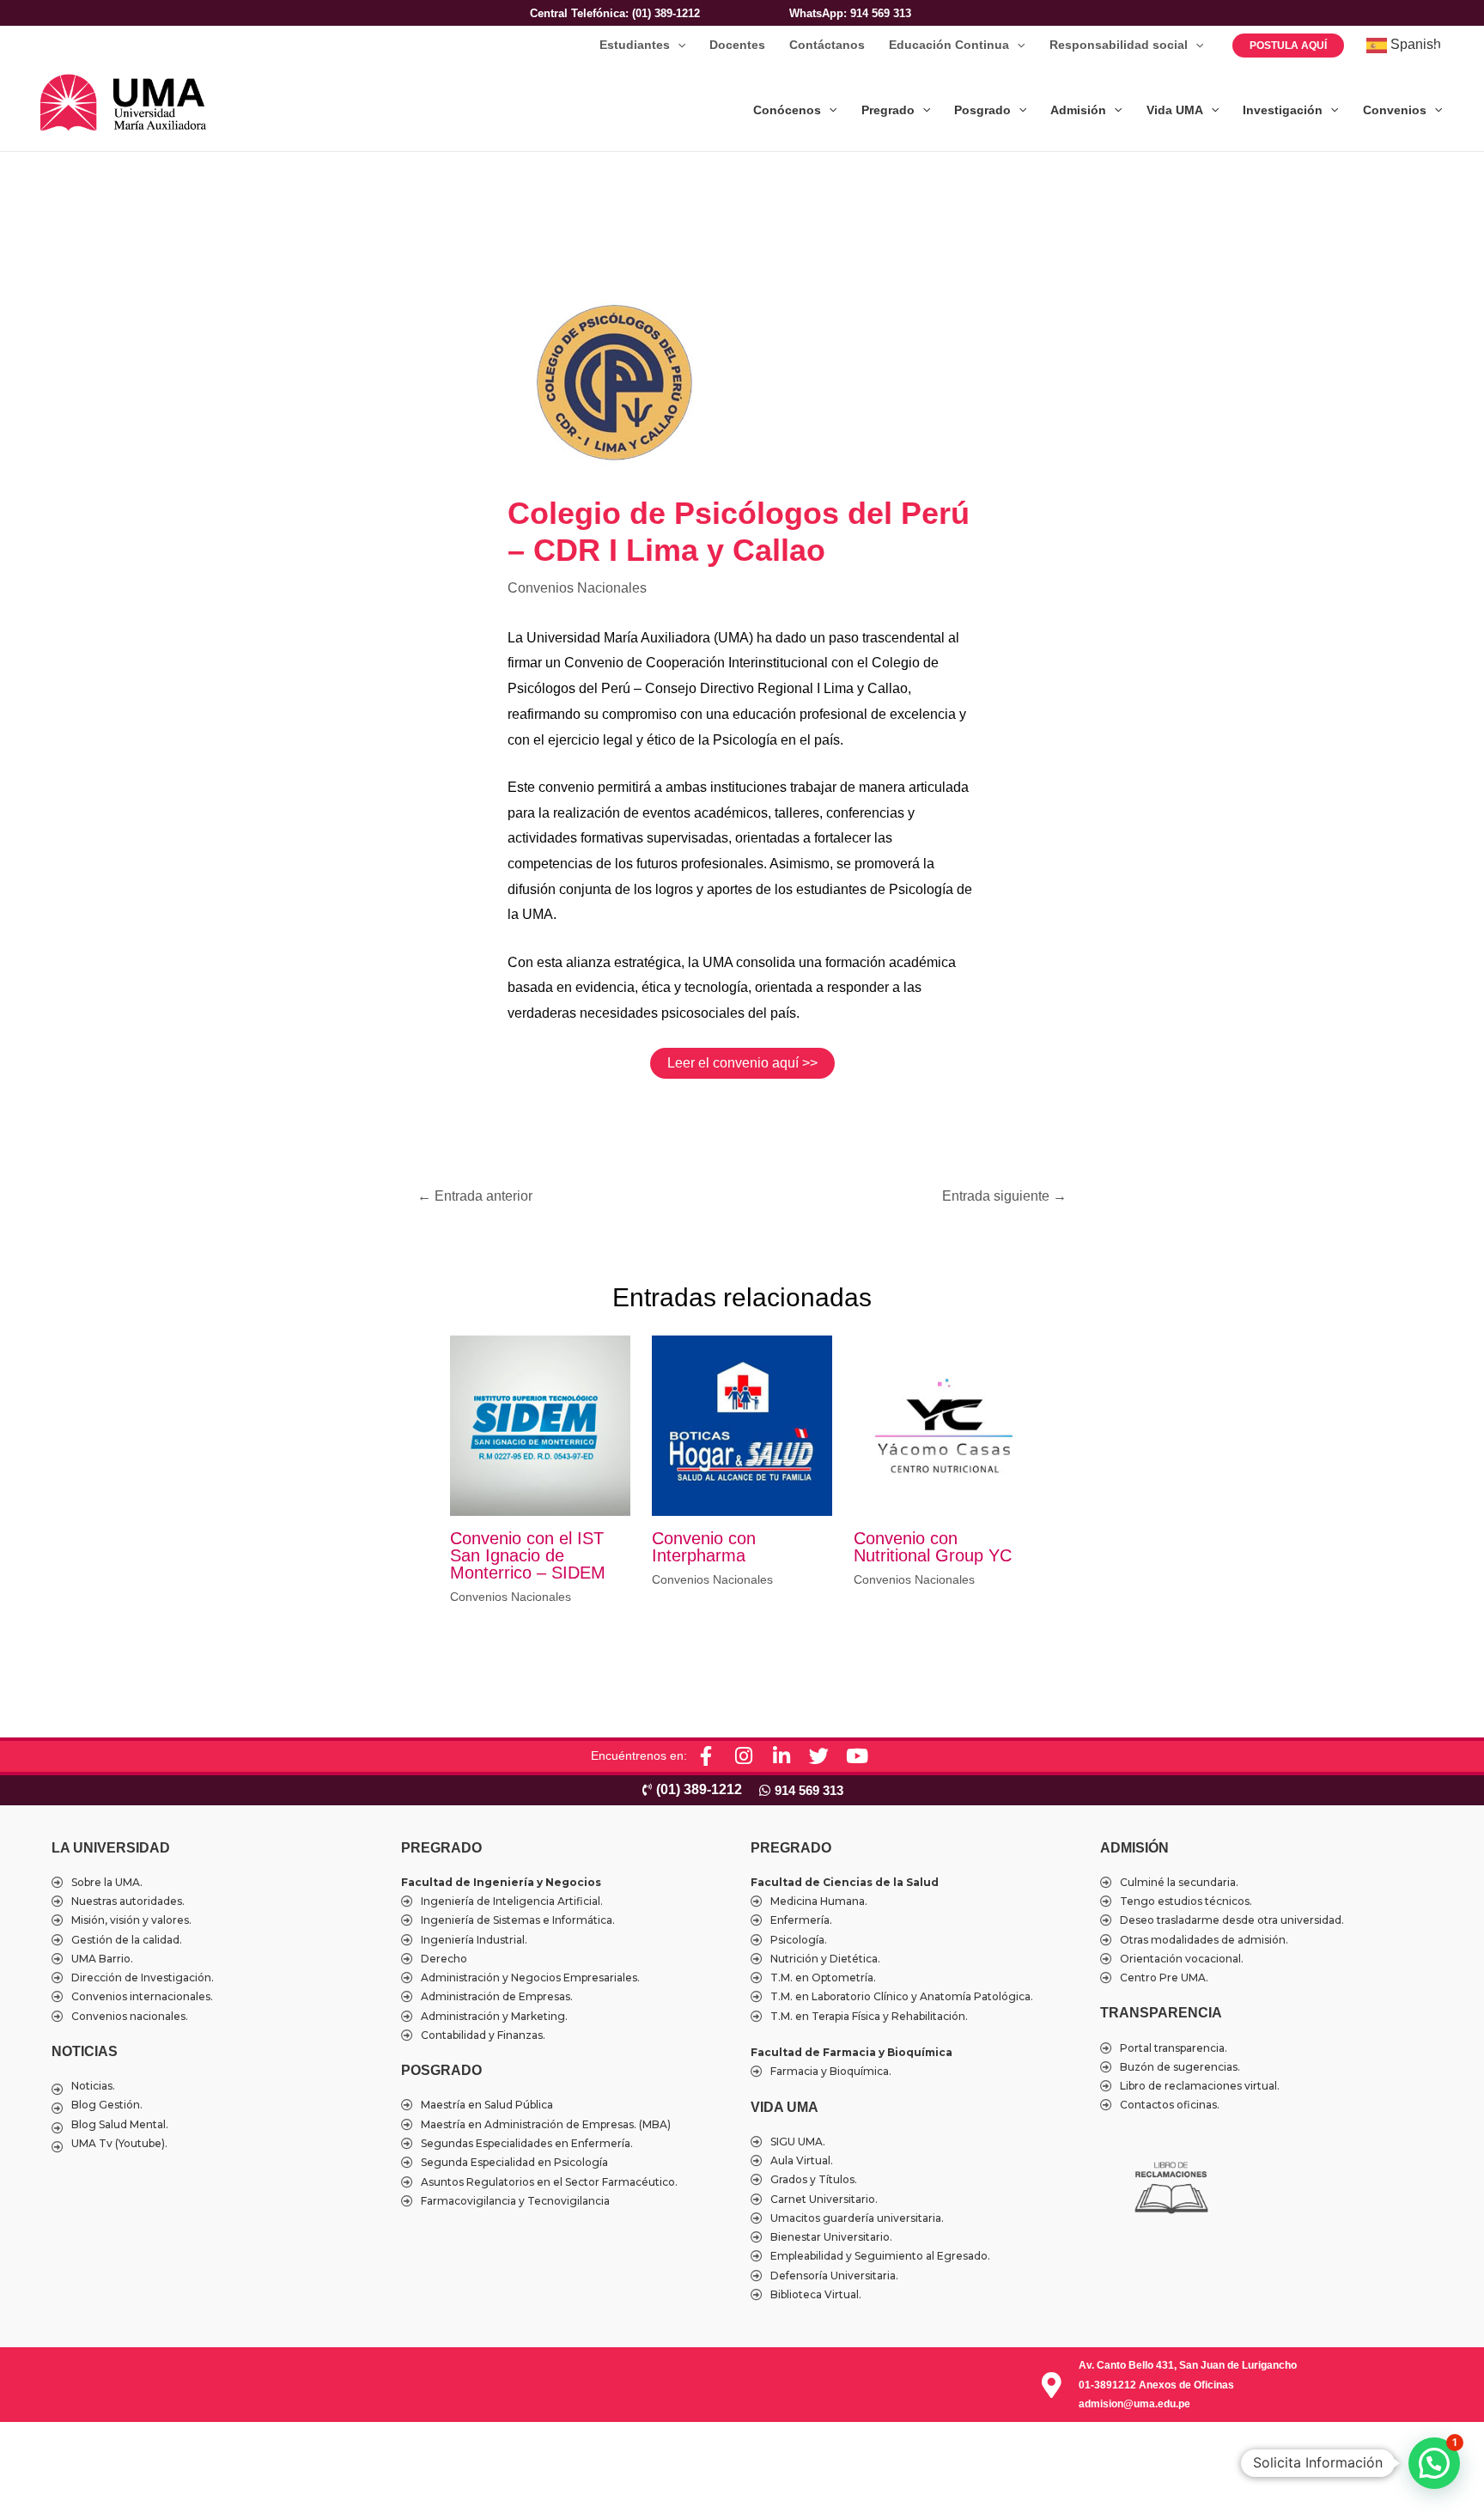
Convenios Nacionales (577, 588)
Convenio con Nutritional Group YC (933, 1547)
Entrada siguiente (1004, 1196)
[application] (678, 45)
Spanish (1414, 44)
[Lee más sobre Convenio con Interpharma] (742, 1424)
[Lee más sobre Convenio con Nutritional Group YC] (944, 1424)
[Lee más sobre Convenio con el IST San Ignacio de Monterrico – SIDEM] (540, 1424)
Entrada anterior (475, 1196)
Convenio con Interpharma (704, 1547)
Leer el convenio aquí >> (742, 1063)
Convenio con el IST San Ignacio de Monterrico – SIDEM (528, 1555)
